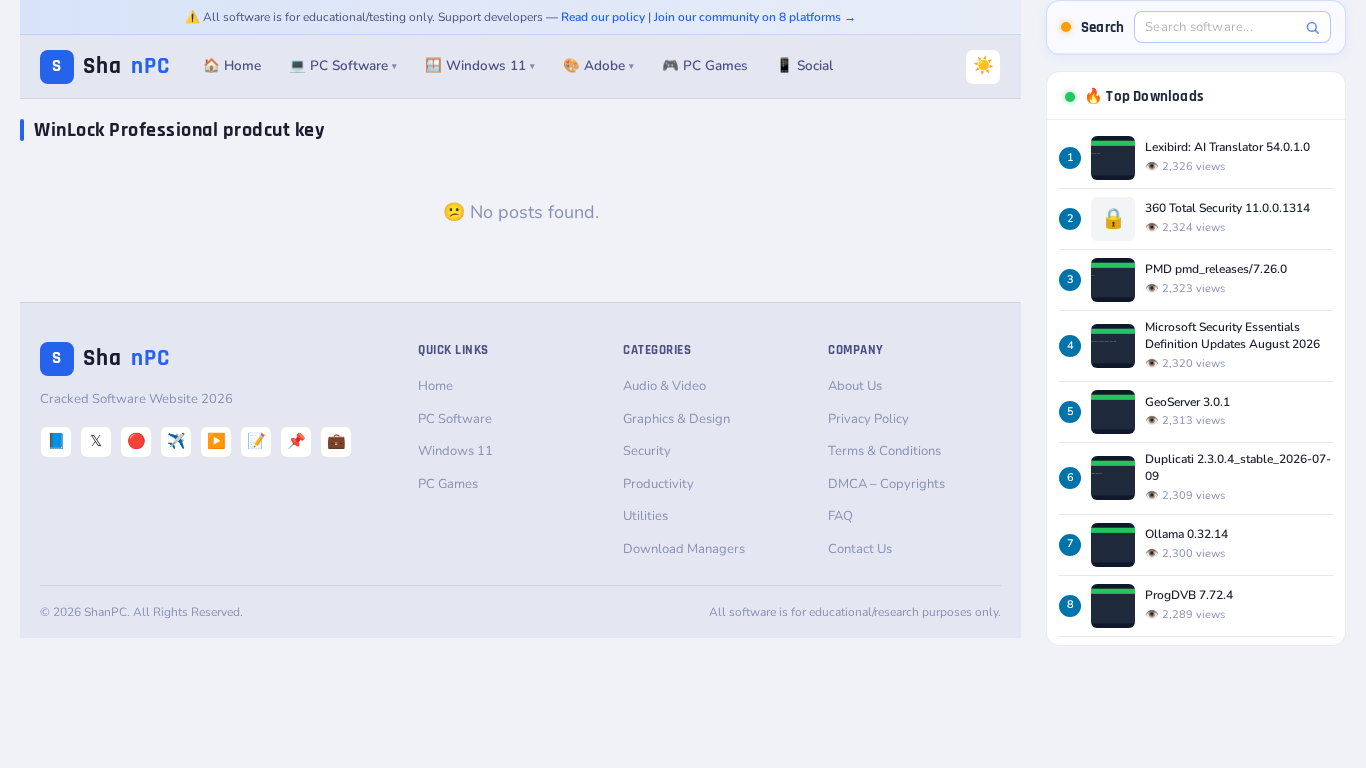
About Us (855, 386)
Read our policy (603, 17)
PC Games (448, 484)
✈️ (176, 441)
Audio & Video (664, 386)
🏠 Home (232, 65)
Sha (111, 66)
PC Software (455, 419)
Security (647, 451)
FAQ (840, 516)
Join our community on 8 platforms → (755, 17)
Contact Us (860, 549)
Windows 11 (455, 451)
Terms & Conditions (884, 451)
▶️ (216, 441)
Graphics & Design (676, 419)
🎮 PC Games (705, 65)
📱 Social (804, 65)
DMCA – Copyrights (886, 484)
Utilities (645, 516)
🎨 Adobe (598, 65)
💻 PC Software (343, 65)
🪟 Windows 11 (480, 65)
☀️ (983, 65)
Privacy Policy (868, 419)
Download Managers (684, 549)
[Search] (1312, 27)
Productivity (658, 484)
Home (435, 386)
